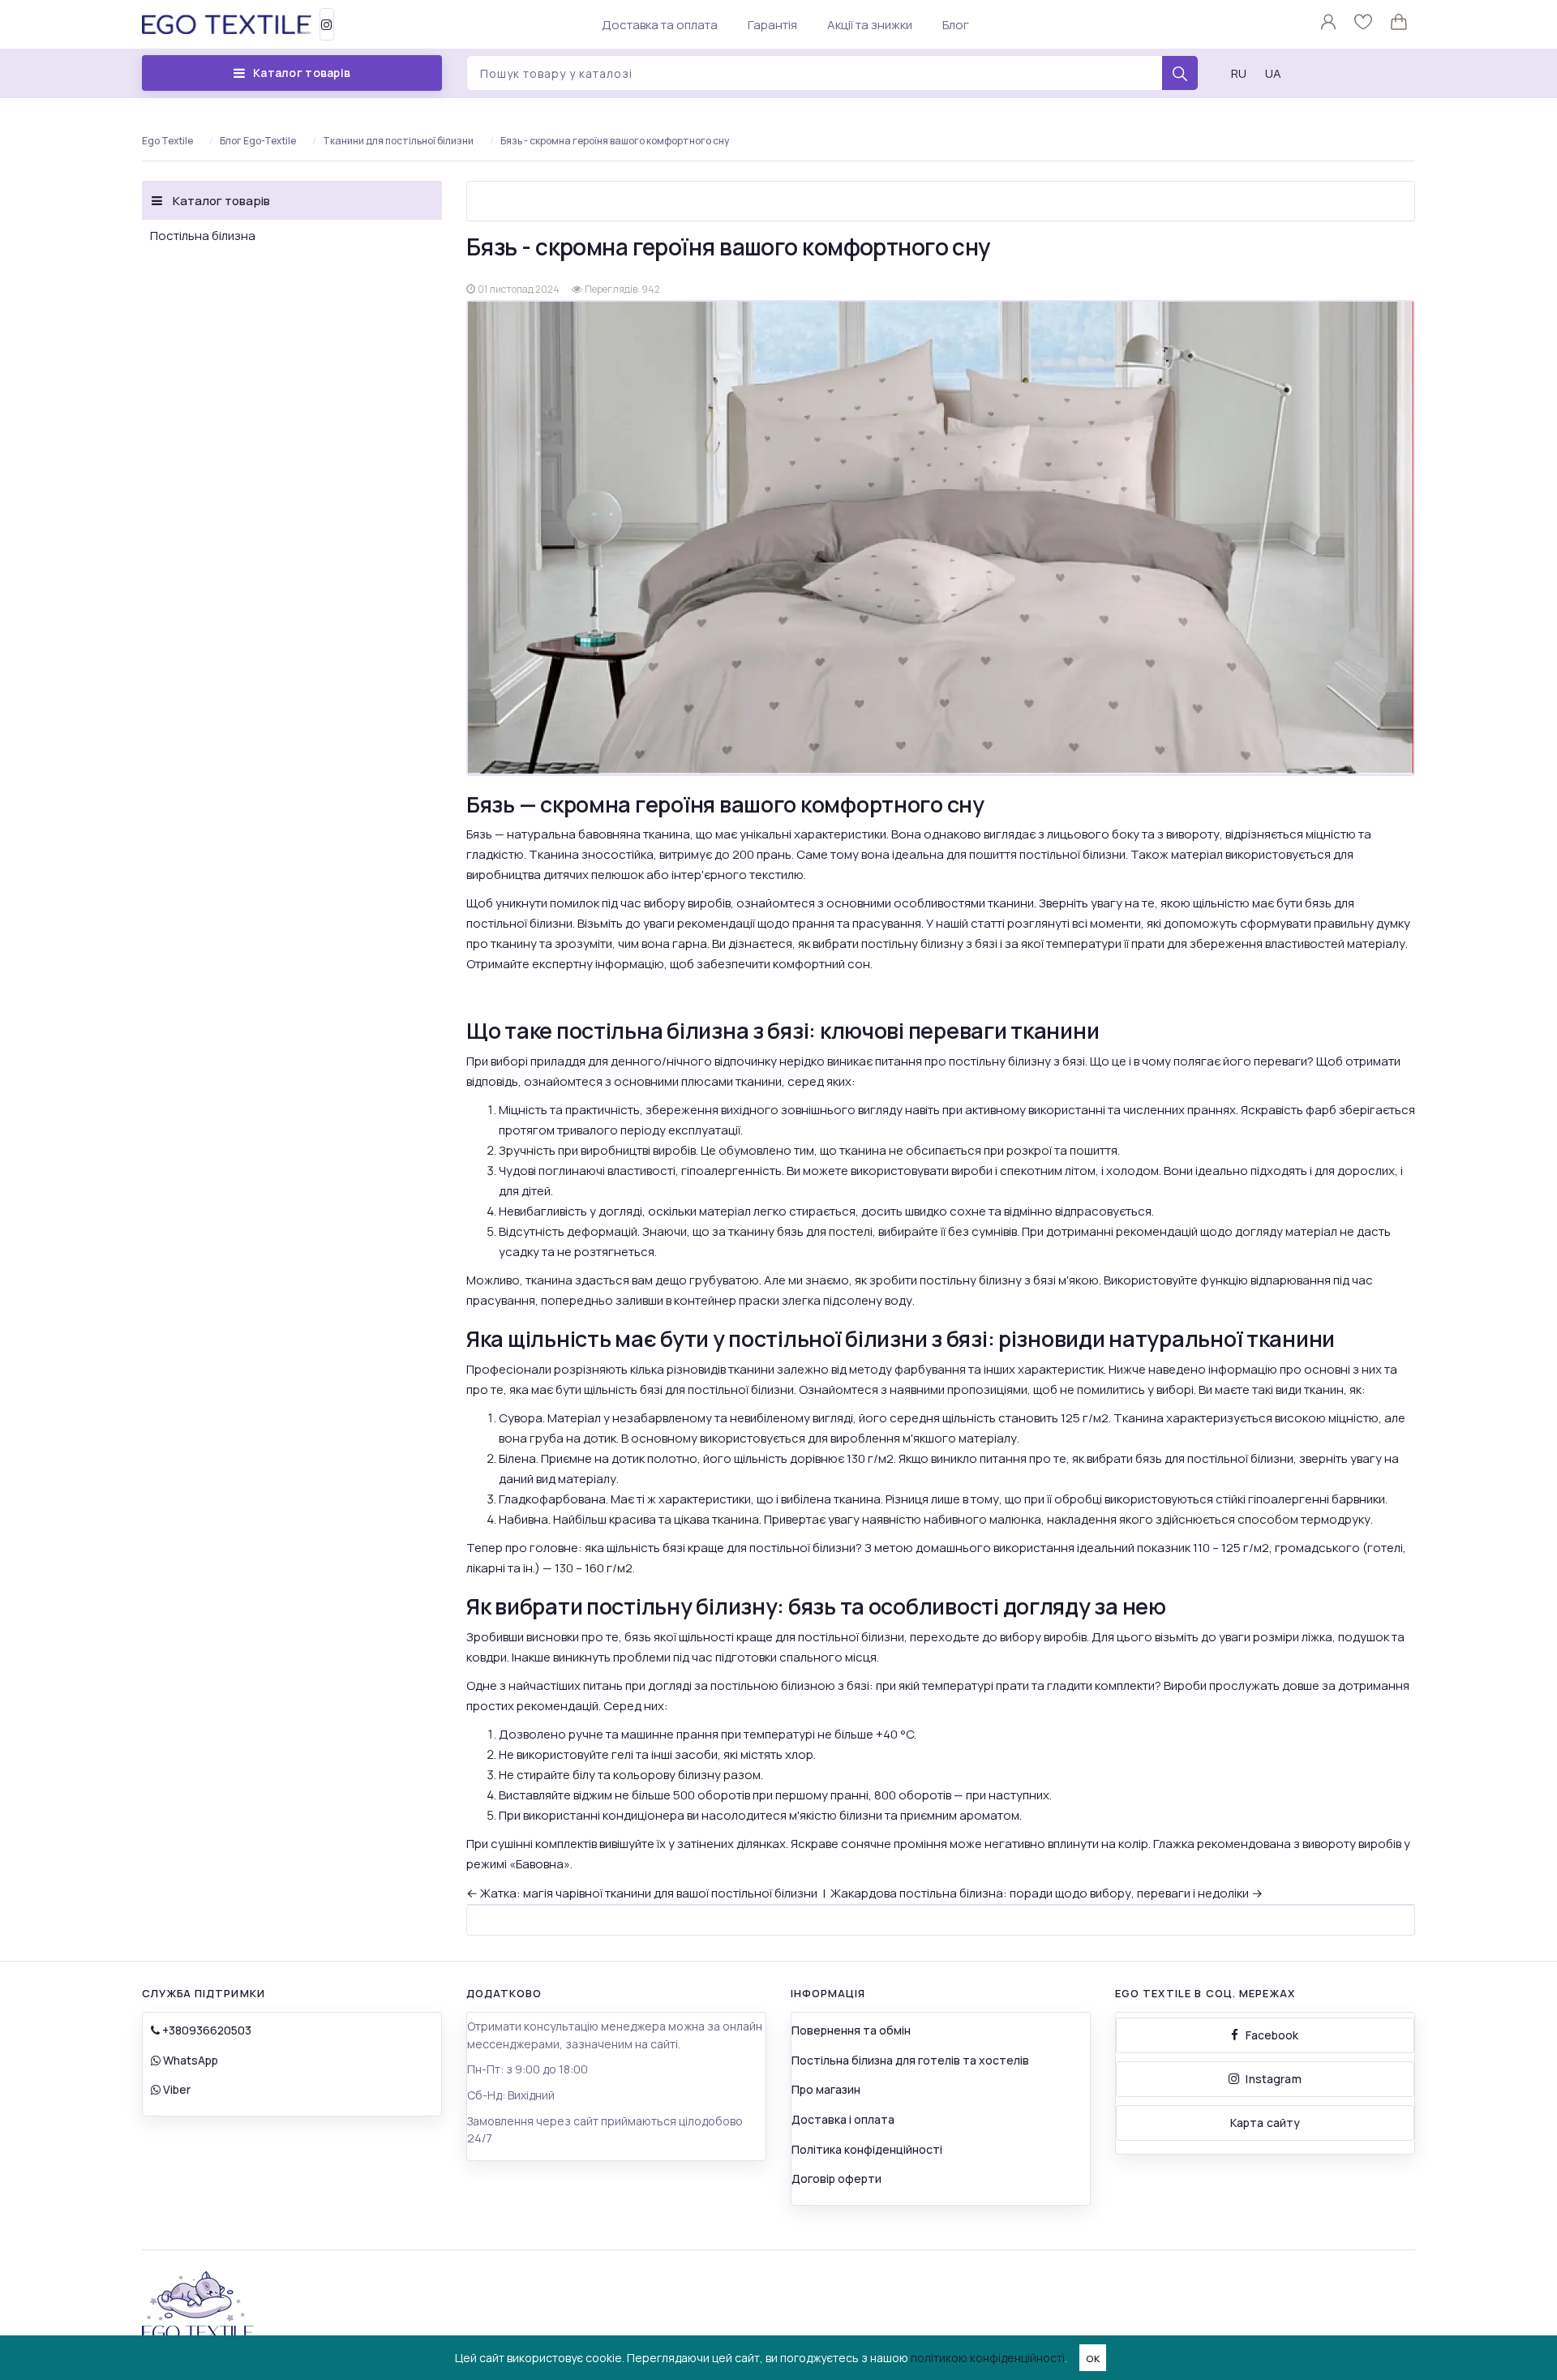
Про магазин (826, 2089)
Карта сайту (1265, 2123)
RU (1239, 73)
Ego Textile (167, 141)
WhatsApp (189, 2060)
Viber (176, 2089)
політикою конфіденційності (988, 2358)
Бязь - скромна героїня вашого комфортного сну (615, 141)
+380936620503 (206, 2030)
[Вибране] (1364, 26)
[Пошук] (1180, 74)
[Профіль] (1330, 26)
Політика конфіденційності (867, 2149)
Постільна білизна (203, 236)
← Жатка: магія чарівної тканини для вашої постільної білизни (642, 1893)
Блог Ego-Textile (258, 141)
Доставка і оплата (843, 2119)
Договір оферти (836, 2178)
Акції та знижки (870, 25)
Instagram (1273, 2079)
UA (1273, 73)
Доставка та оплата (660, 25)
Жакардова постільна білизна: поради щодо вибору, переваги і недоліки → (1047, 1893)
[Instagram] (327, 24)
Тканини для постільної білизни (398, 141)
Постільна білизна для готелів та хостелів (910, 2060)
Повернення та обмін (851, 2030)
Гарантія (772, 25)
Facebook (1272, 2035)
